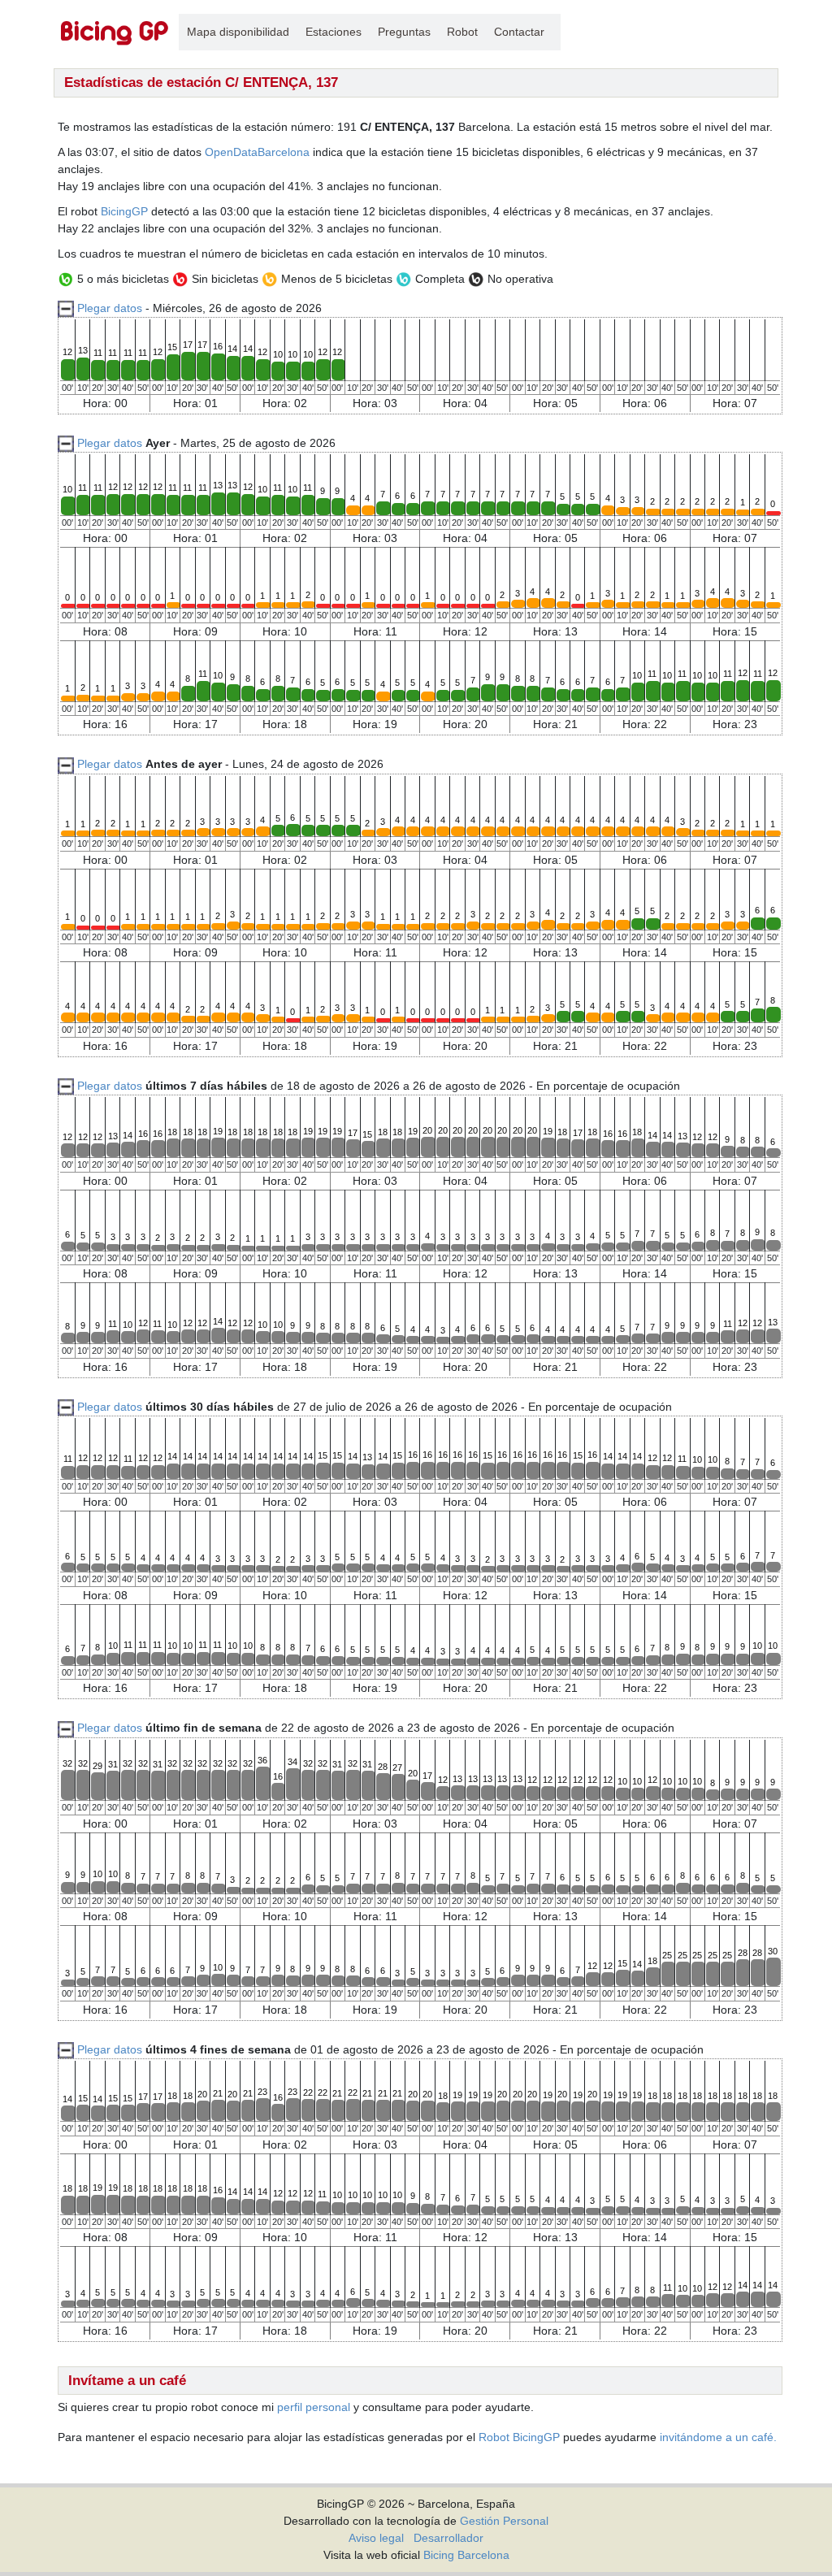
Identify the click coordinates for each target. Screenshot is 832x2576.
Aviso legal (376, 2538)
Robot (462, 32)
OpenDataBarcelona (257, 152)
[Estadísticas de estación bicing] (115, 32)
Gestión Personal (504, 2521)
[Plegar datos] (66, 443)
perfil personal (314, 2407)
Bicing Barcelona (466, 2555)
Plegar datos (110, 308)
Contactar (519, 32)
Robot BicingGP (519, 2437)
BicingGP (124, 211)
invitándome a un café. (718, 2437)
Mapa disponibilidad (238, 32)
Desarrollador (448, 2538)
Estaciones (334, 32)
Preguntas (404, 32)
